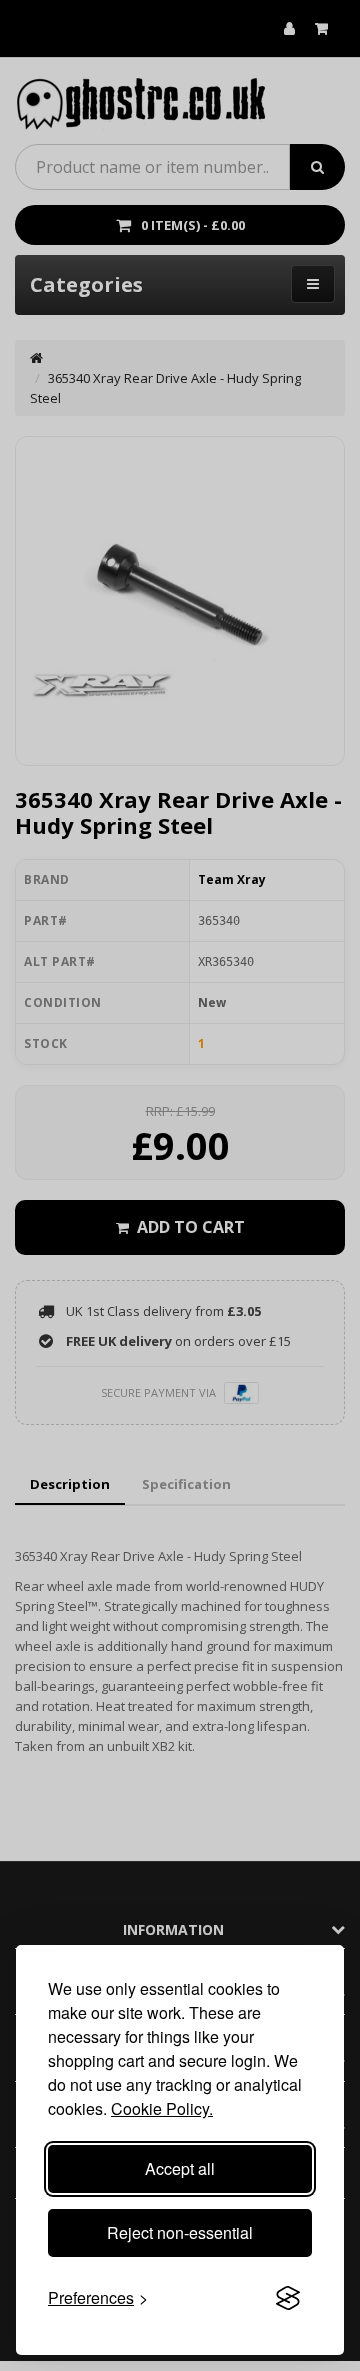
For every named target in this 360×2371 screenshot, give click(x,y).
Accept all (180, 2168)
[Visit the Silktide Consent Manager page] (288, 2298)
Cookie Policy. (162, 2108)
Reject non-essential (180, 2232)
